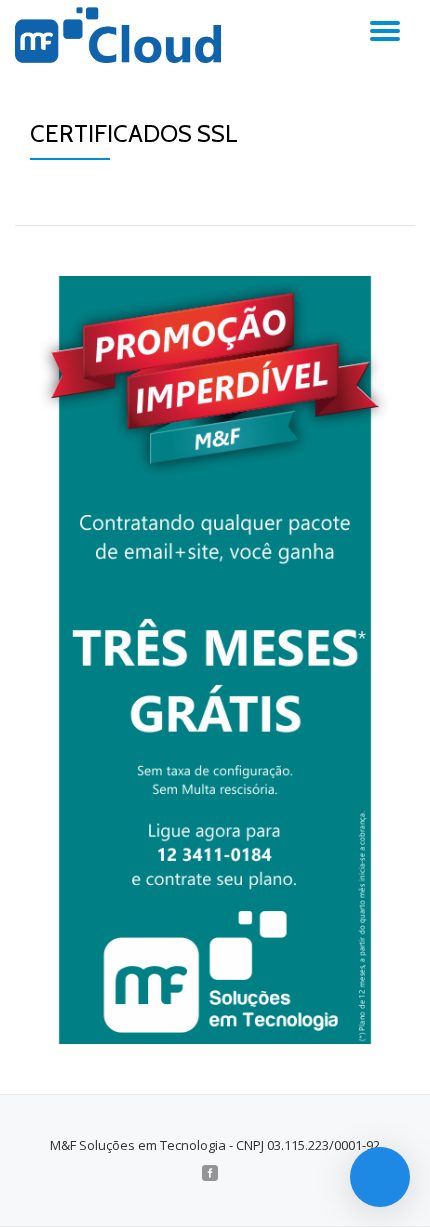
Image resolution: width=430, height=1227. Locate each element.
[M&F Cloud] (121, 35)
